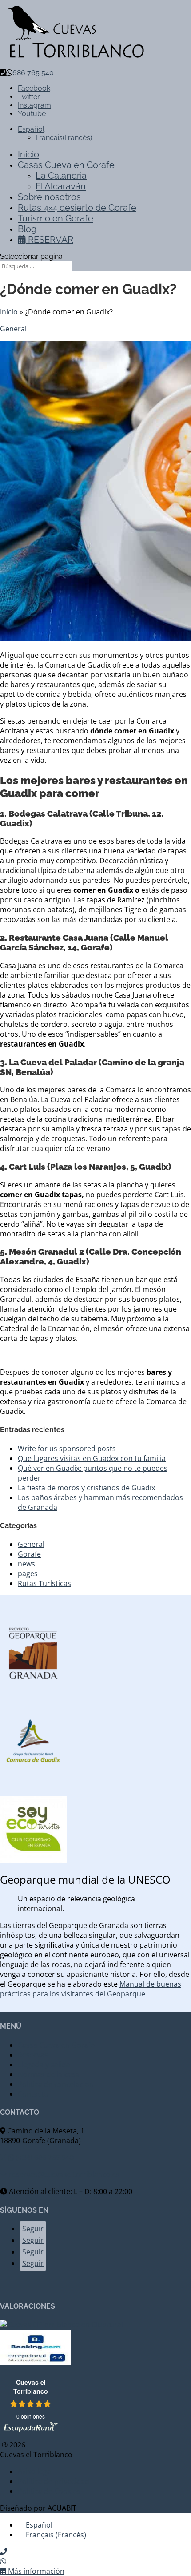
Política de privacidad (54, 2481)
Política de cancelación (56, 2084)
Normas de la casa (49, 2074)
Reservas (33, 2055)
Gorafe (29, 1554)
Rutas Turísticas (44, 1583)
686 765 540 (33, 73)
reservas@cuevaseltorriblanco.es (64, 2174)
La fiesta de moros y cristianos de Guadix (86, 1488)
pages (28, 1574)
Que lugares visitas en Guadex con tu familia (92, 1458)
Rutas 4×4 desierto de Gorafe (77, 208)
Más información (35, 2571)
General (13, 329)
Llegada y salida (44, 2065)
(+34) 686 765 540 (44, 2157)
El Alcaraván (61, 186)
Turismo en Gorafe (56, 218)
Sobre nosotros (49, 197)
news (26, 1564)
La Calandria (61, 176)
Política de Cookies (49, 2491)
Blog (27, 229)
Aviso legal (35, 2471)
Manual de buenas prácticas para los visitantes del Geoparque (91, 1989)
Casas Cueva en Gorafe (66, 165)
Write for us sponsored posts (67, 1449)
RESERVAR (50, 240)
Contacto (33, 2094)
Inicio (28, 154)
